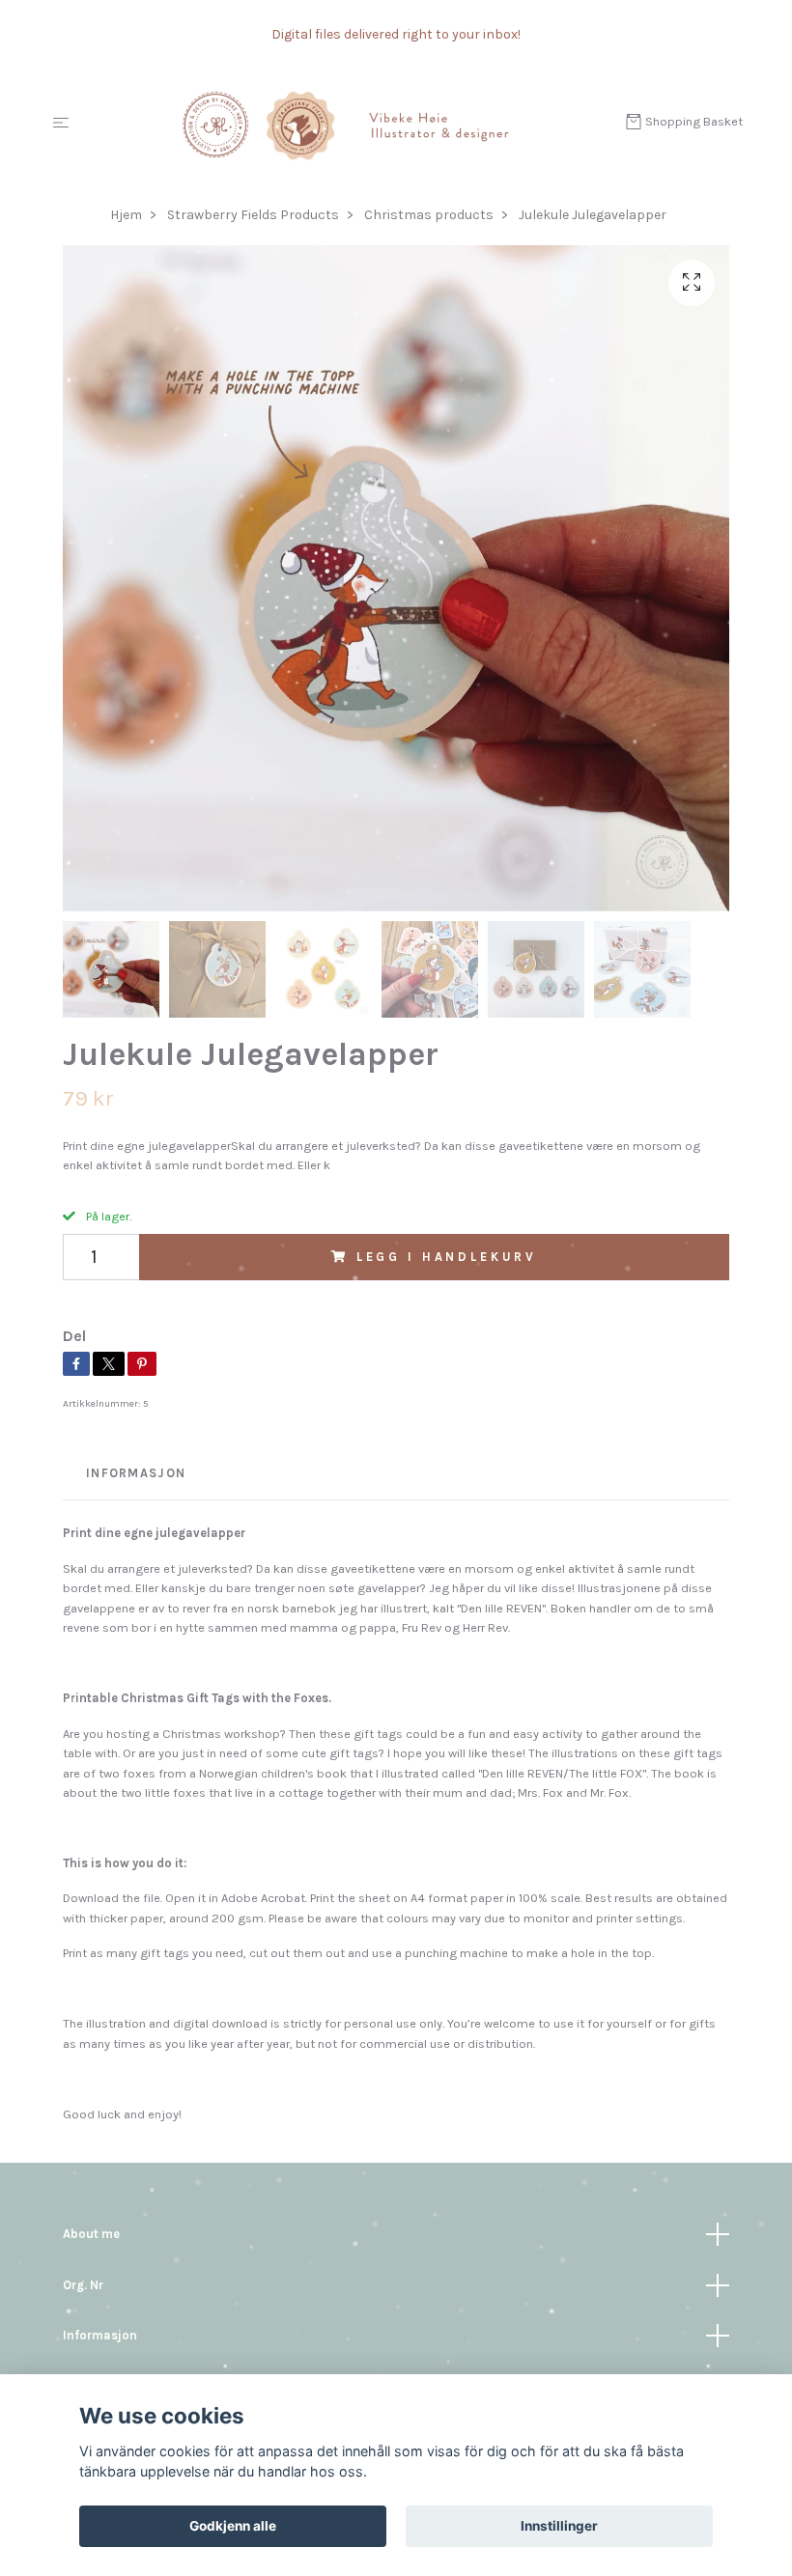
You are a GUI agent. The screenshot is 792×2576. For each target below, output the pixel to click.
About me (91, 2234)
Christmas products (429, 215)
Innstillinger (559, 2526)
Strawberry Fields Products (253, 215)
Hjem (126, 215)
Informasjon (100, 2335)
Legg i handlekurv (447, 1257)
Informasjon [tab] (136, 1473)
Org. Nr (83, 2285)
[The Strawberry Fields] (351, 124)
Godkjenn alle (233, 2526)
